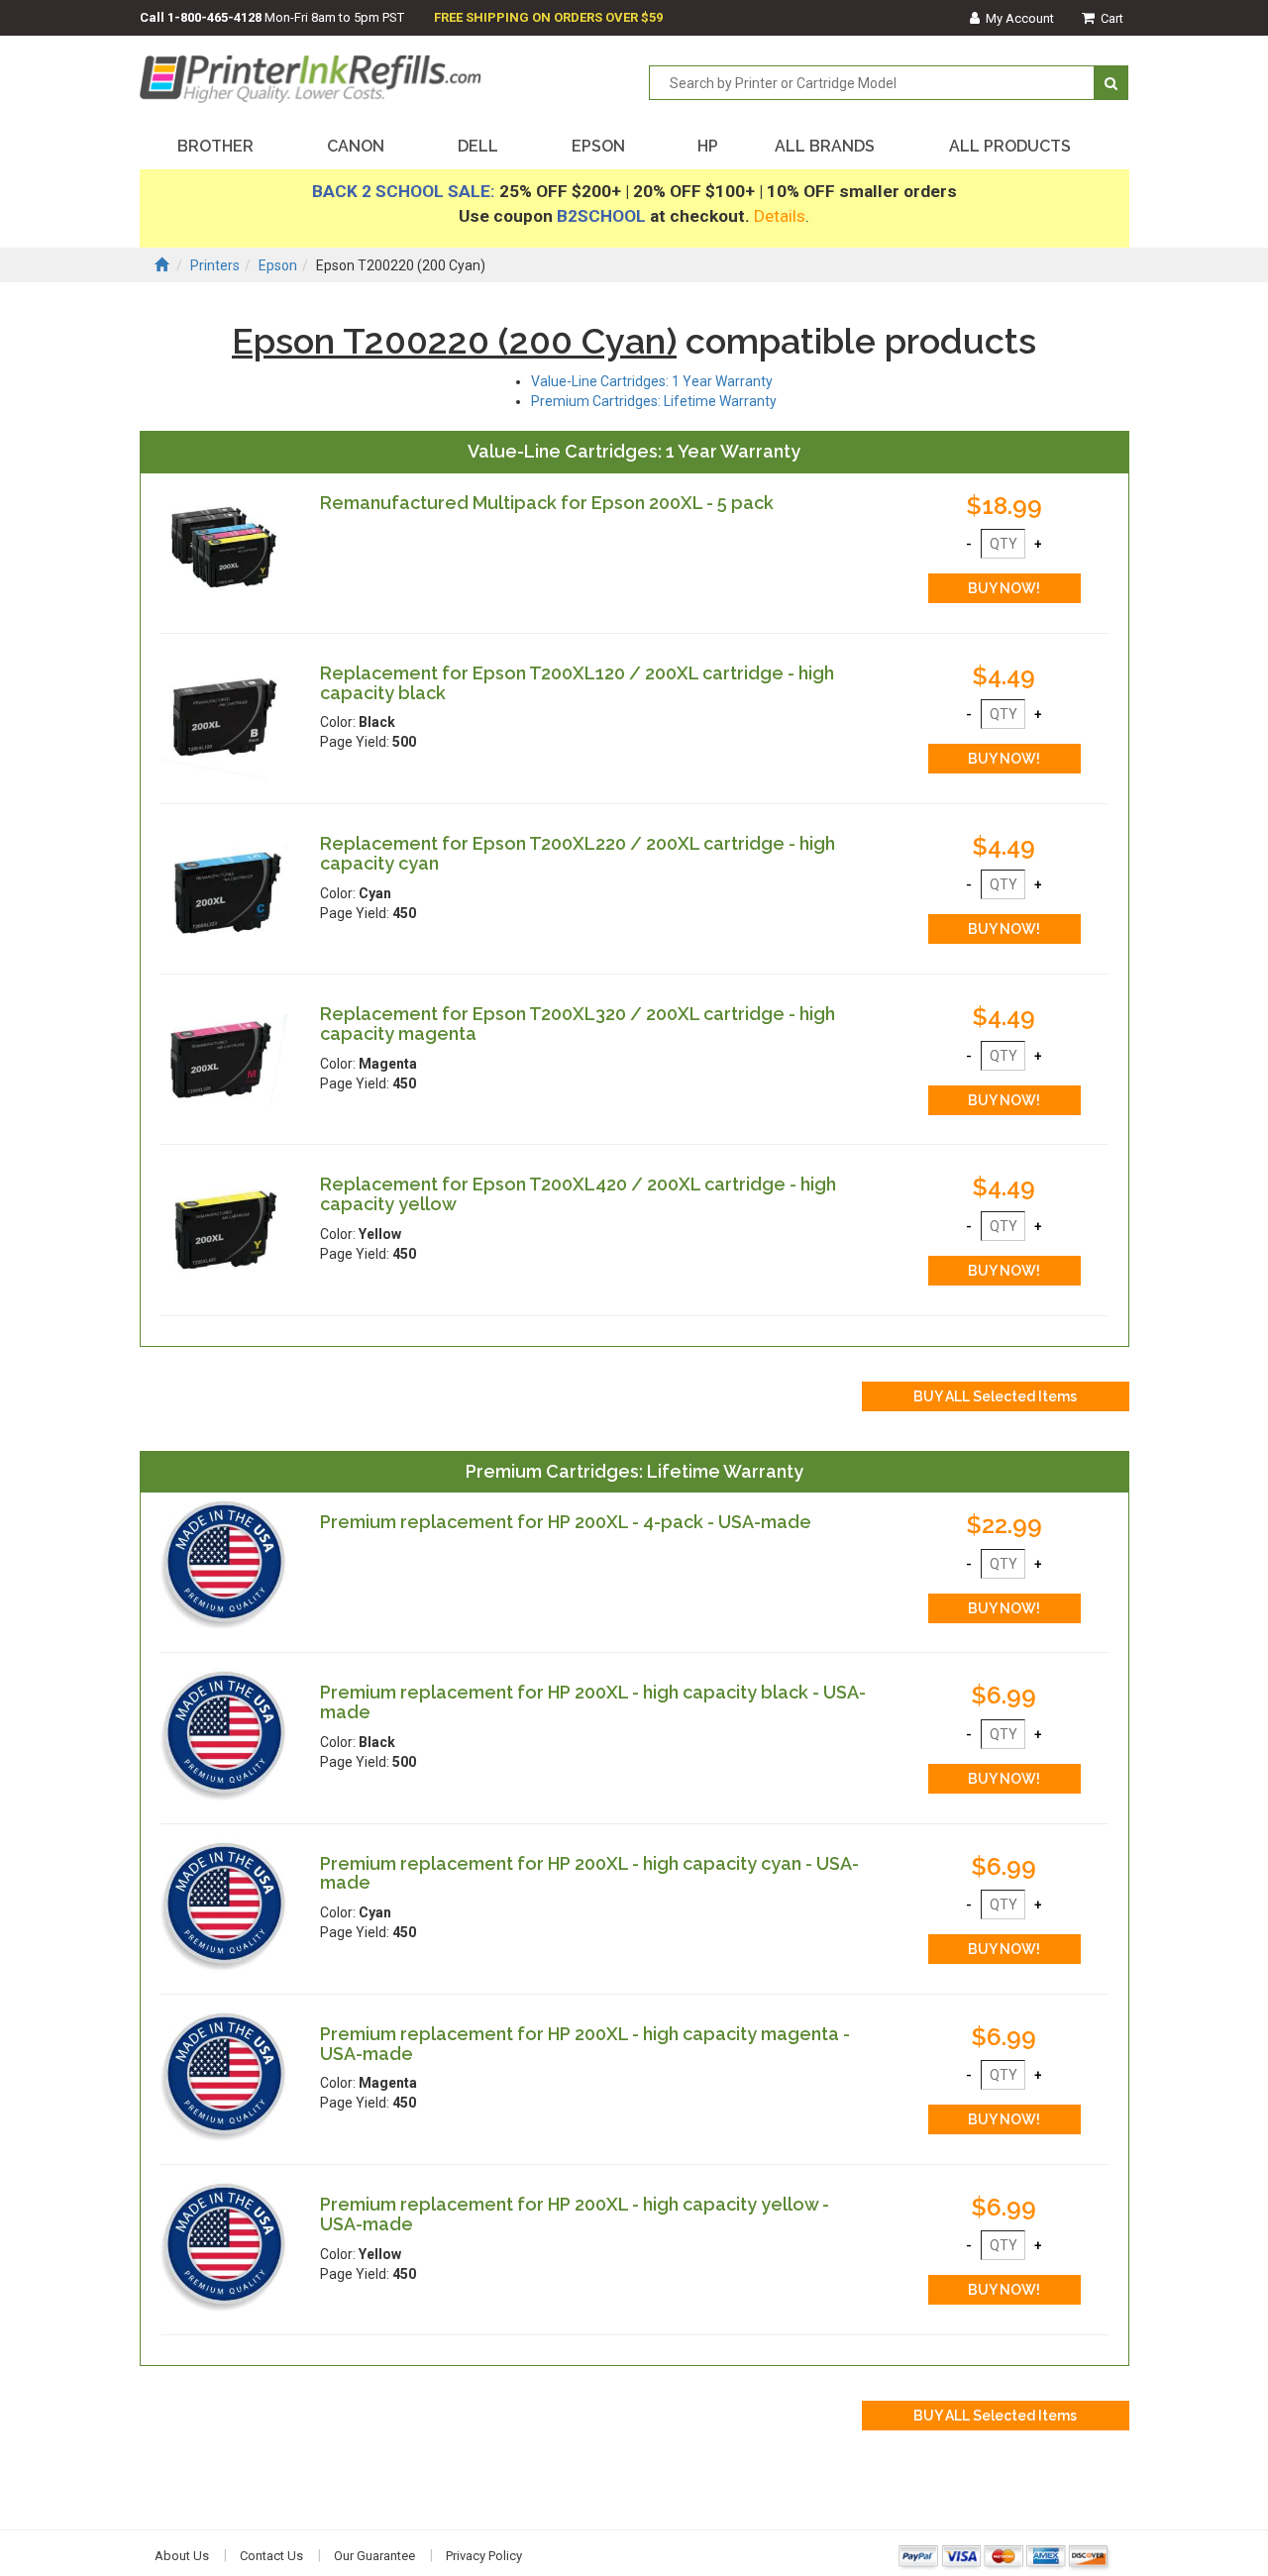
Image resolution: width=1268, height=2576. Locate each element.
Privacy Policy (484, 2556)
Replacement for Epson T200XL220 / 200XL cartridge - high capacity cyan (578, 853)
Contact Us (271, 2556)
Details (780, 216)
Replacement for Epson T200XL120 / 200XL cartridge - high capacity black (577, 683)
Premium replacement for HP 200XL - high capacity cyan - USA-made (589, 1873)
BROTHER (215, 146)
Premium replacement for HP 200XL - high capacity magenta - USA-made (585, 2044)
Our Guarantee (374, 2556)
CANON (356, 146)
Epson (278, 265)
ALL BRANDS (825, 146)
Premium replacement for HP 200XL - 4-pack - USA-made (566, 1522)
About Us (182, 2556)
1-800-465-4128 (214, 17)
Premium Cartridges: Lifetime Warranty (654, 401)
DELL (478, 146)
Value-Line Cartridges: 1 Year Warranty (652, 381)
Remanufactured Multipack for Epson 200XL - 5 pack (547, 503)
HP (708, 146)
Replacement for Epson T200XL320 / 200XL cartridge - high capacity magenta (578, 1024)
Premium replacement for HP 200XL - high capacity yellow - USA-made (575, 2214)
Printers (215, 265)
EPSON (598, 146)
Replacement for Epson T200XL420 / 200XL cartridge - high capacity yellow (578, 1194)
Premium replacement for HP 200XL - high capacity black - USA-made (593, 1702)
